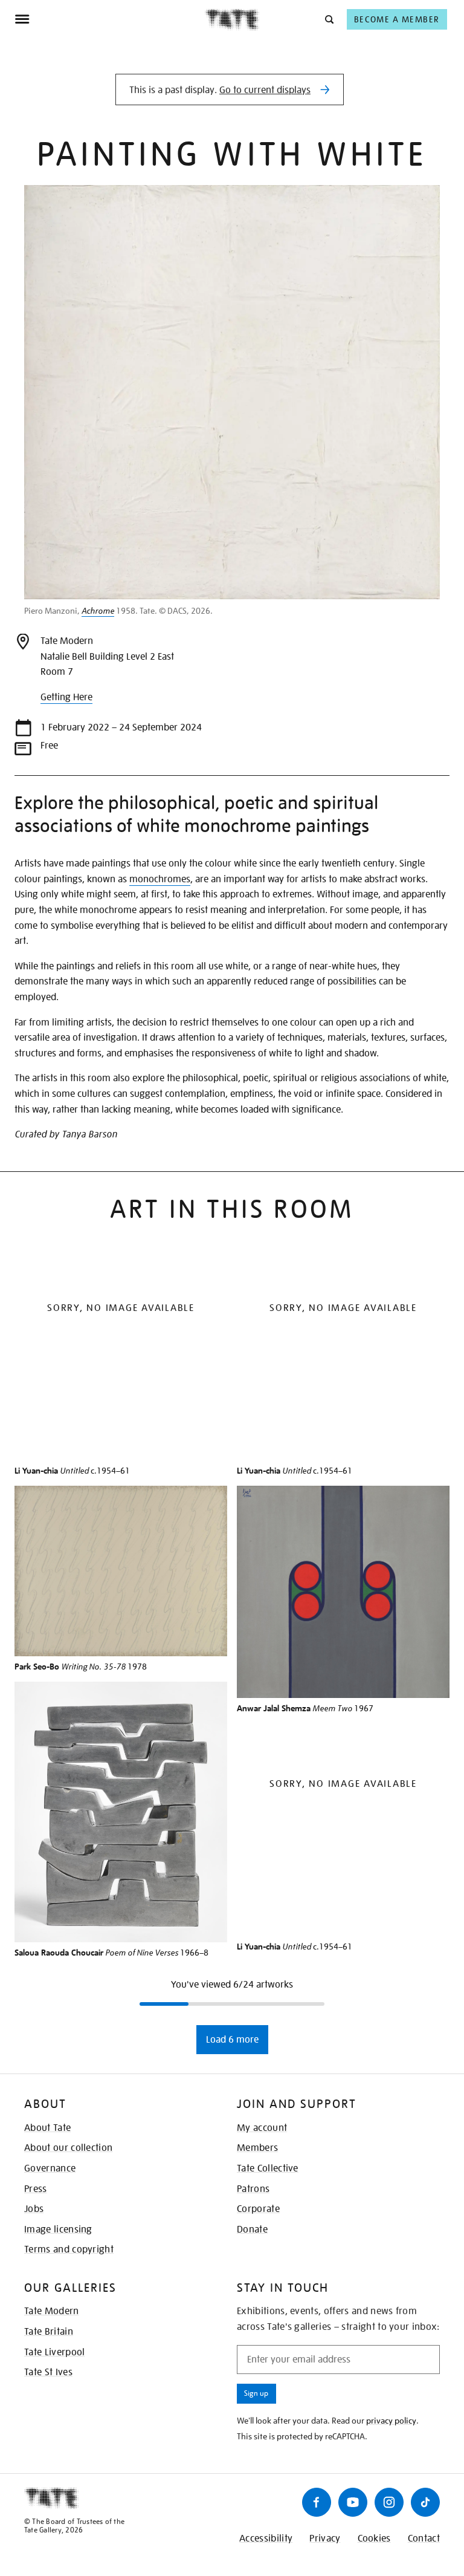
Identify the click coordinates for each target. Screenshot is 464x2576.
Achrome (98, 611)
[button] (328, 19)
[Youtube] (353, 2502)
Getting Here (66, 697)
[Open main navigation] (110, 19)
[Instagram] (389, 2502)
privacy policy (391, 2421)
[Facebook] (317, 2502)
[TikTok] (425, 2502)
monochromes (160, 879)
